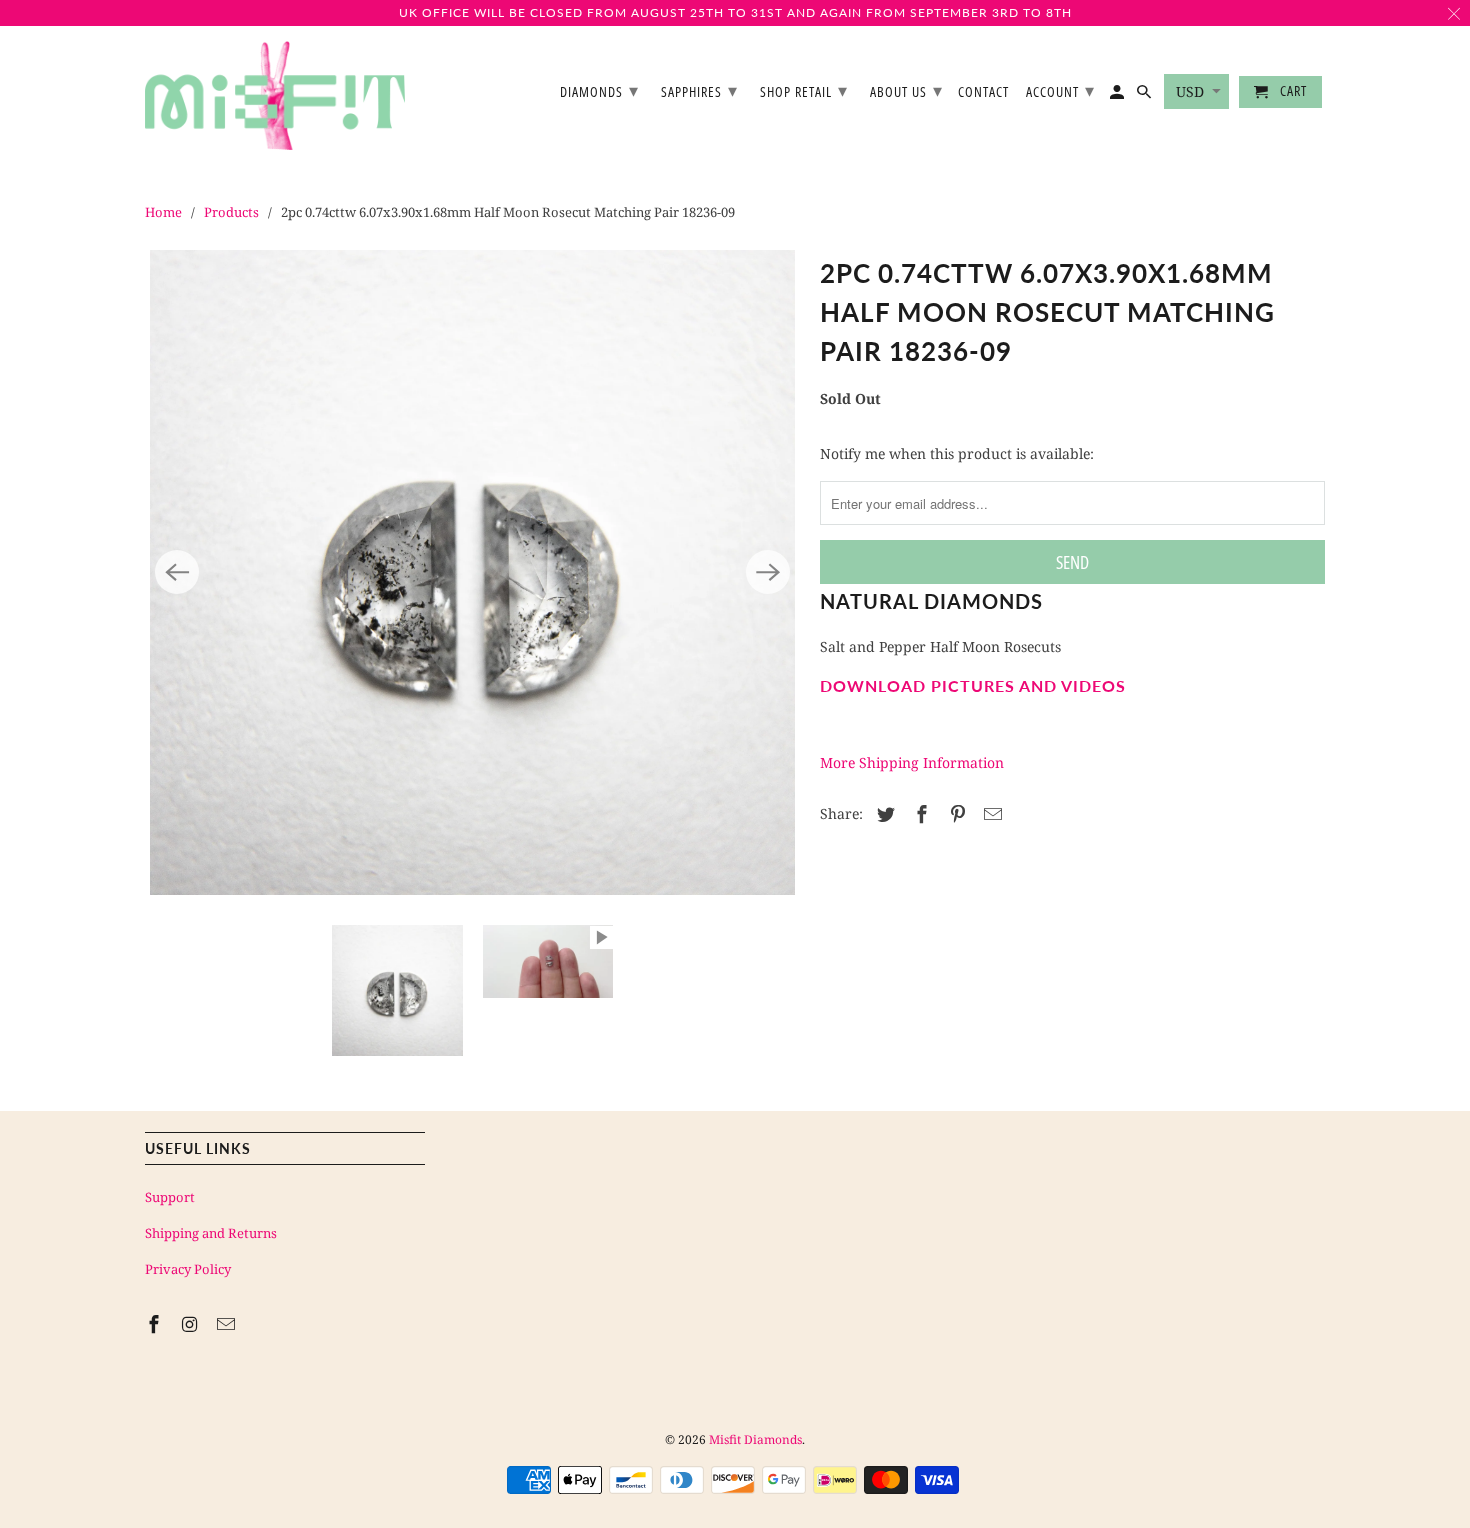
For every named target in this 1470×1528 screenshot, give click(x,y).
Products (231, 212)
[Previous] (177, 572)
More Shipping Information (912, 762)
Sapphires (699, 90)
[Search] (1145, 96)
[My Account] (1118, 96)
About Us (906, 90)
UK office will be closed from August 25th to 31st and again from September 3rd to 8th (735, 12)
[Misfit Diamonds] (275, 96)
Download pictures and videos (973, 685)
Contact (983, 92)
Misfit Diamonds (755, 1439)
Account (1060, 90)
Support (170, 1197)
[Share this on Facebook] (919, 814)
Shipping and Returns (211, 1233)
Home (163, 212)
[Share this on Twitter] (883, 814)
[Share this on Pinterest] (955, 814)
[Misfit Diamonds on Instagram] (192, 1324)
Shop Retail (804, 90)
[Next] (768, 572)
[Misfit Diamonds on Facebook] (156, 1324)
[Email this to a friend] (990, 814)
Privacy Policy (188, 1269)
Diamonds (599, 90)
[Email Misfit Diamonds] (228, 1324)
